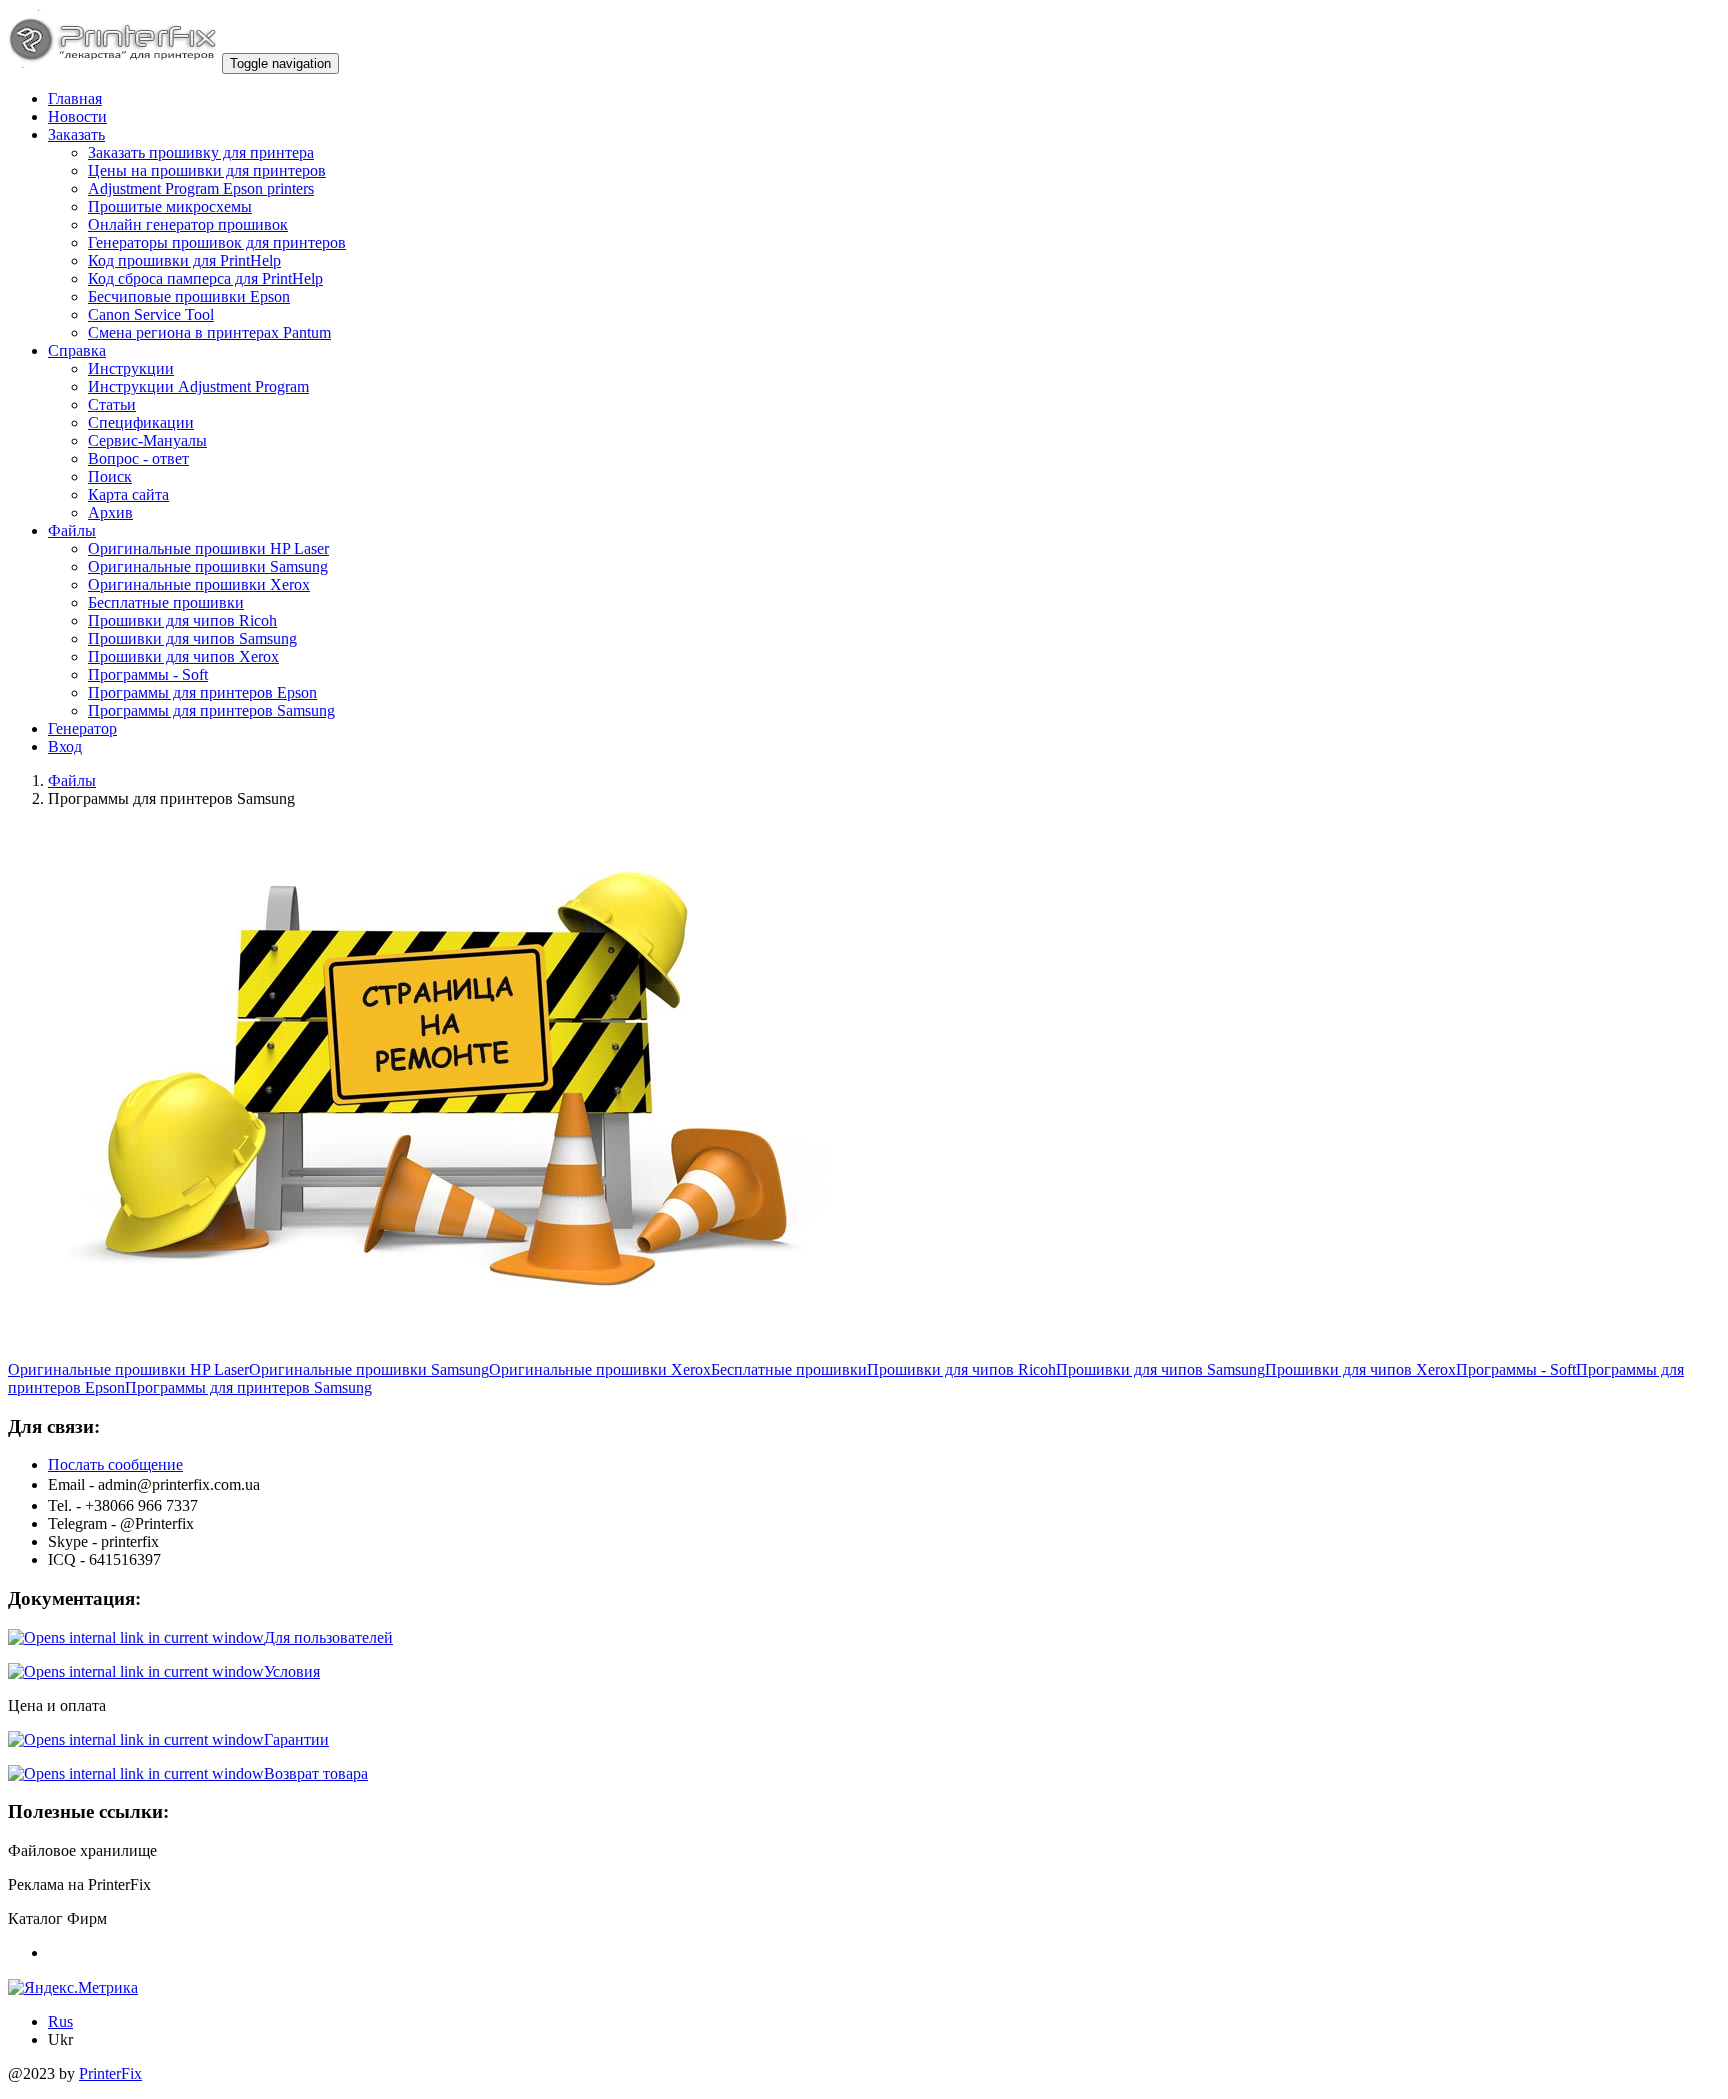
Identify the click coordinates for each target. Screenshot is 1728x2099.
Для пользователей (328, 1637)
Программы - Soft (148, 674)
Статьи (112, 404)
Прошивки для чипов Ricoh (182, 620)
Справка (77, 350)
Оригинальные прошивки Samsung (208, 566)
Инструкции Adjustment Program (198, 386)
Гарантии (296, 1739)
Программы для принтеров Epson (202, 692)
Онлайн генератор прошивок (188, 224)
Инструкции (131, 368)
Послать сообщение (115, 1464)
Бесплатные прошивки (166, 602)
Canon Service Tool (151, 314)
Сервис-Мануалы (147, 440)
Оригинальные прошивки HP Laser (208, 548)
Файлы (72, 530)
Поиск (110, 476)
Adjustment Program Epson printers (201, 188)
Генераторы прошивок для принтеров (217, 242)
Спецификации (141, 422)
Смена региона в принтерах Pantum (209, 332)
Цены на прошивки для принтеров (207, 170)
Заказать (76, 134)
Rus (60, 2021)
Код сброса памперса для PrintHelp (205, 278)
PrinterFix (110, 2073)
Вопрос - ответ (138, 458)
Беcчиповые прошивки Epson (189, 296)
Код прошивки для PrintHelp (184, 260)
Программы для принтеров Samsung (211, 710)
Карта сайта (128, 494)
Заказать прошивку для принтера (201, 152)
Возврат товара (316, 1773)
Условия (292, 1671)
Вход (65, 746)
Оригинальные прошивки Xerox (199, 584)
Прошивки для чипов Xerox (183, 656)
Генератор (82, 728)
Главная (75, 98)
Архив (110, 512)
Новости (77, 116)
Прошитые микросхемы (170, 206)
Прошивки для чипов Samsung (192, 638)
